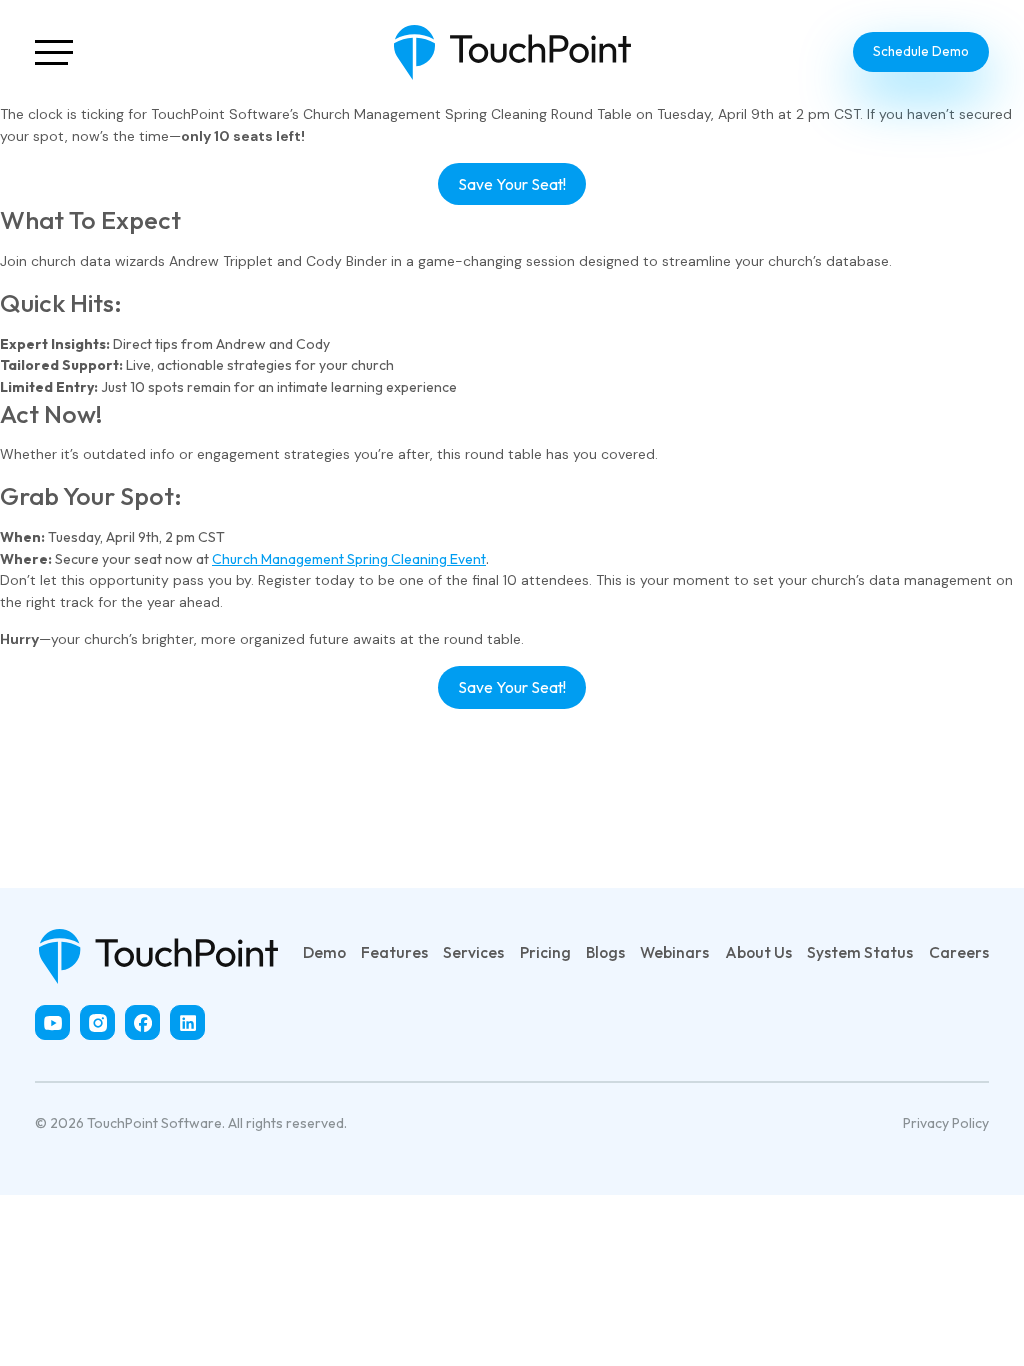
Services (473, 952)
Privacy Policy (946, 1123)
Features (394, 952)
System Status (860, 952)
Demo (324, 952)
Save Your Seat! (512, 184)
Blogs (605, 952)
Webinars (674, 952)
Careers (959, 952)
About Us (758, 952)
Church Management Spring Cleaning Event (349, 559)
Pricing (545, 952)
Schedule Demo (921, 51)
